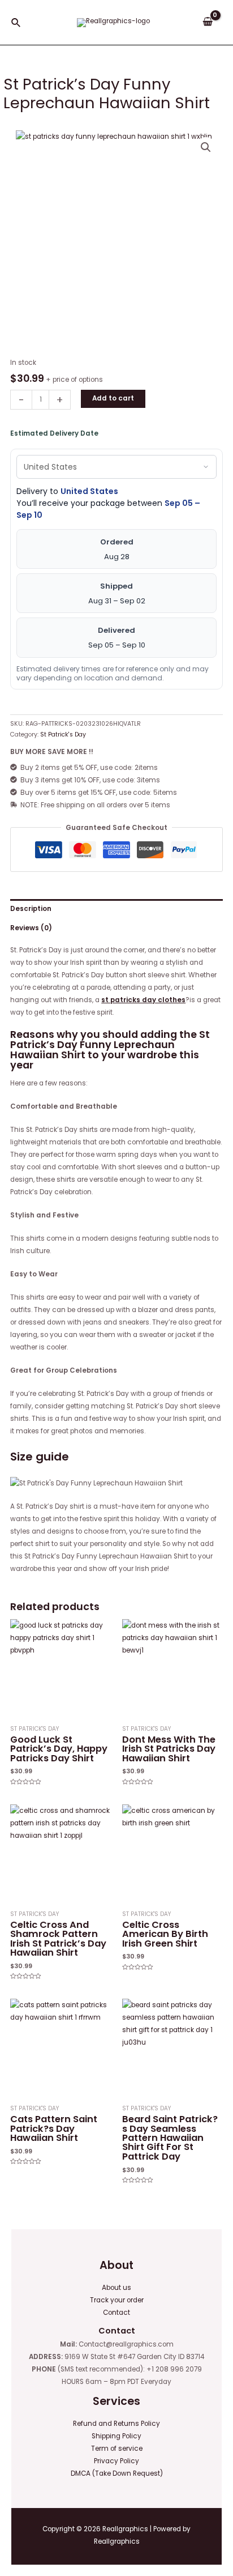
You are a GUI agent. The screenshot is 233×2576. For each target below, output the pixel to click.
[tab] (116, 909)
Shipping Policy (116, 2436)
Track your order (117, 2300)
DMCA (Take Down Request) (117, 2473)
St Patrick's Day (63, 735)
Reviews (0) (31, 928)
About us (116, 2288)
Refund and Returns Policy (116, 2424)
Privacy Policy (116, 2461)
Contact (116, 2313)
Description (31, 909)
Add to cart (113, 398)
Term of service (117, 2449)
